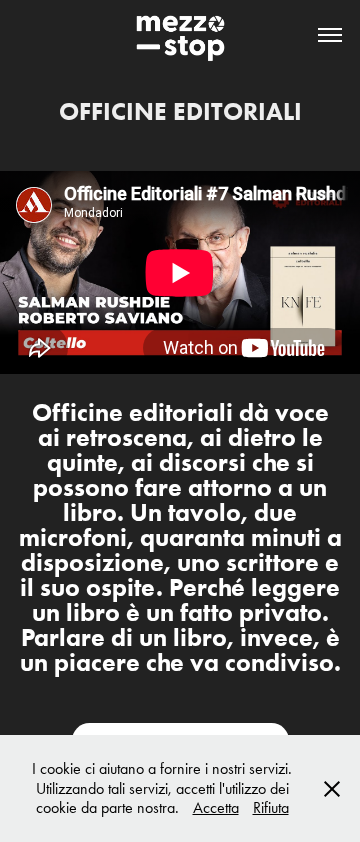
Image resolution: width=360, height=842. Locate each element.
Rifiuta (271, 807)
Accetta (216, 807)
